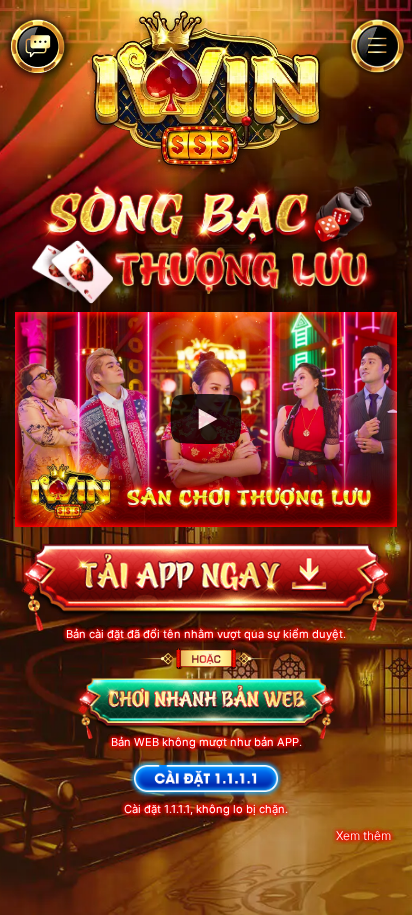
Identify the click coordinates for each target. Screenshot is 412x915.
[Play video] (206, 419)
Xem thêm (363, 835)
